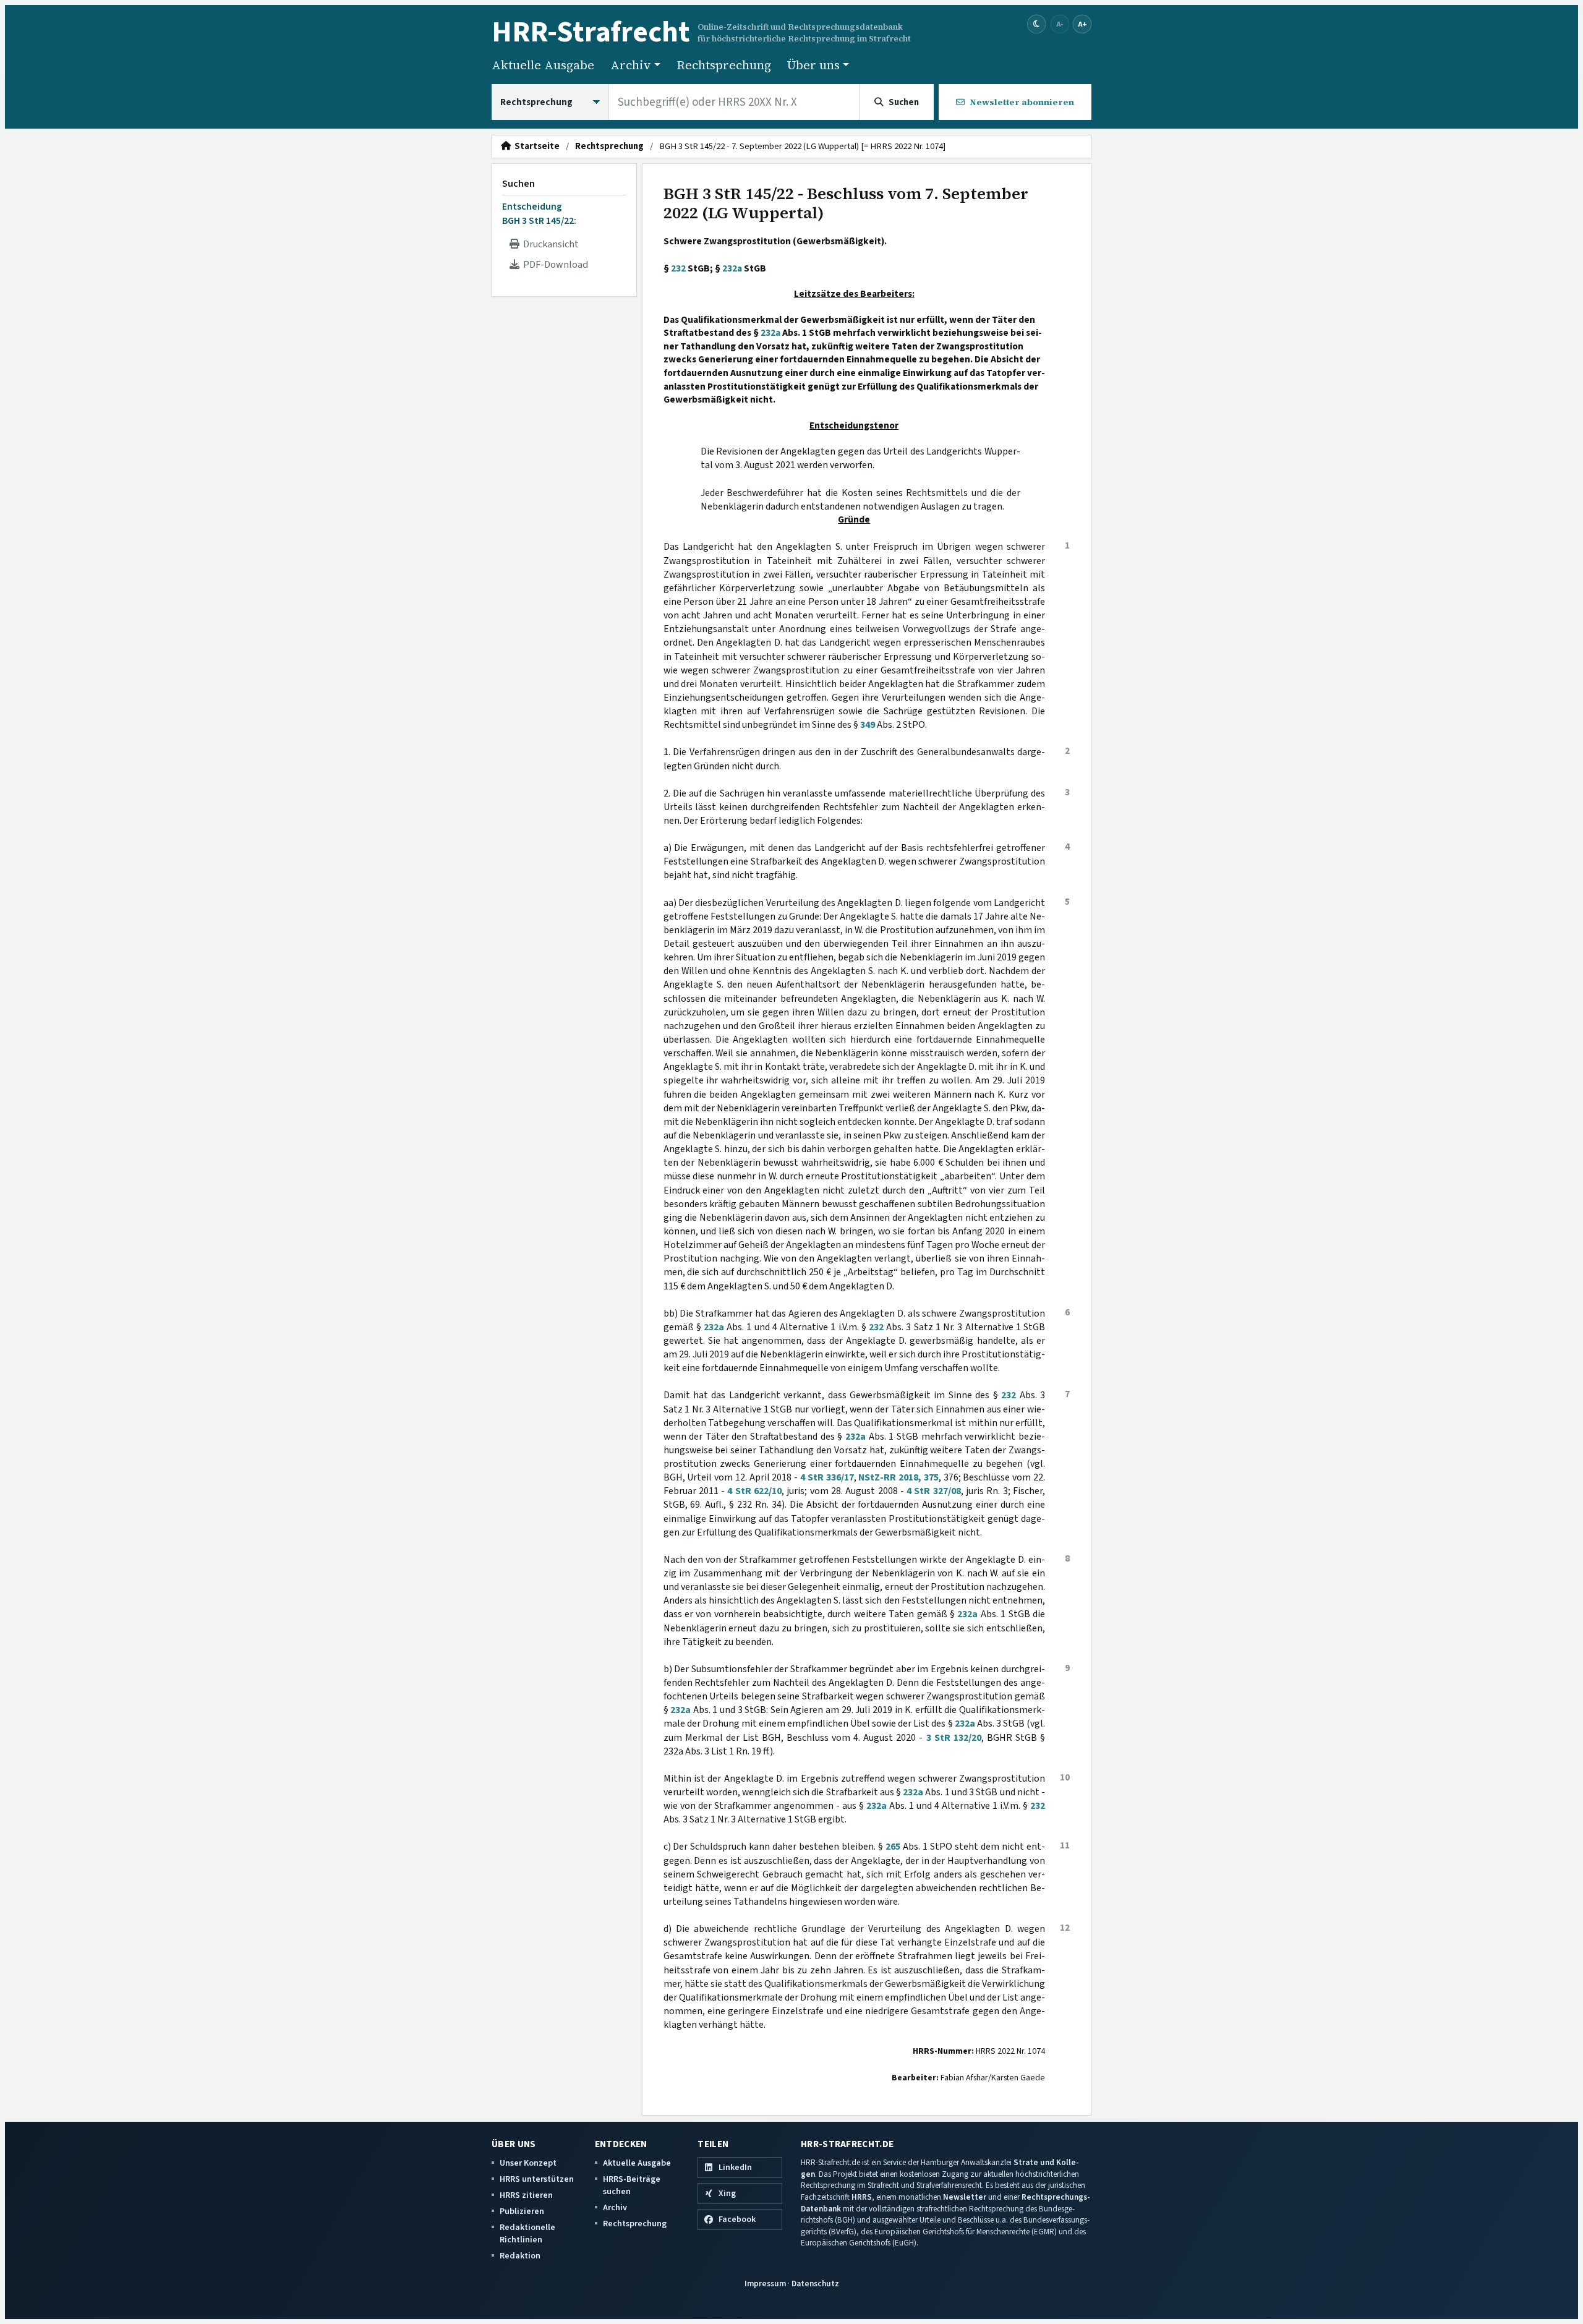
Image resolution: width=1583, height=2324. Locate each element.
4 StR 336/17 (827, 1477)
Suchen (518, 184)
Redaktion (520, 2256)
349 (868, 725)
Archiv (615, 2207)
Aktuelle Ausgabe (543, 65)
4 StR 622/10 (754, 1491)
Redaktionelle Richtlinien (527, 2233)
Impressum (765, 2283)
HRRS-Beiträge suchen (632, 2185)
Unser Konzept (528, 2163)
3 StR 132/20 (954, 1738)
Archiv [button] (631, 65)
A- (1060, 24)
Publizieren (522, 2211)
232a (732, 268)
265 (893, 1847)
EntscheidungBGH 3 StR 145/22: (539, 213)
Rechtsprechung (724, 65)
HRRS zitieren (526, 2195)
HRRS (862, 2197)
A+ (1082, 24)
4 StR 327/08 (934, 1491)
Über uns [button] (813, 65)
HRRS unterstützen (537, 2179)
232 (678, 268)
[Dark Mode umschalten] (1037, 24)
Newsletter (965, 2197)
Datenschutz (815, 2283)
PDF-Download (554, 265)
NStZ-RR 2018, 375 (898, 1477)
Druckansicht (549, 244)
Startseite (535, 147)
